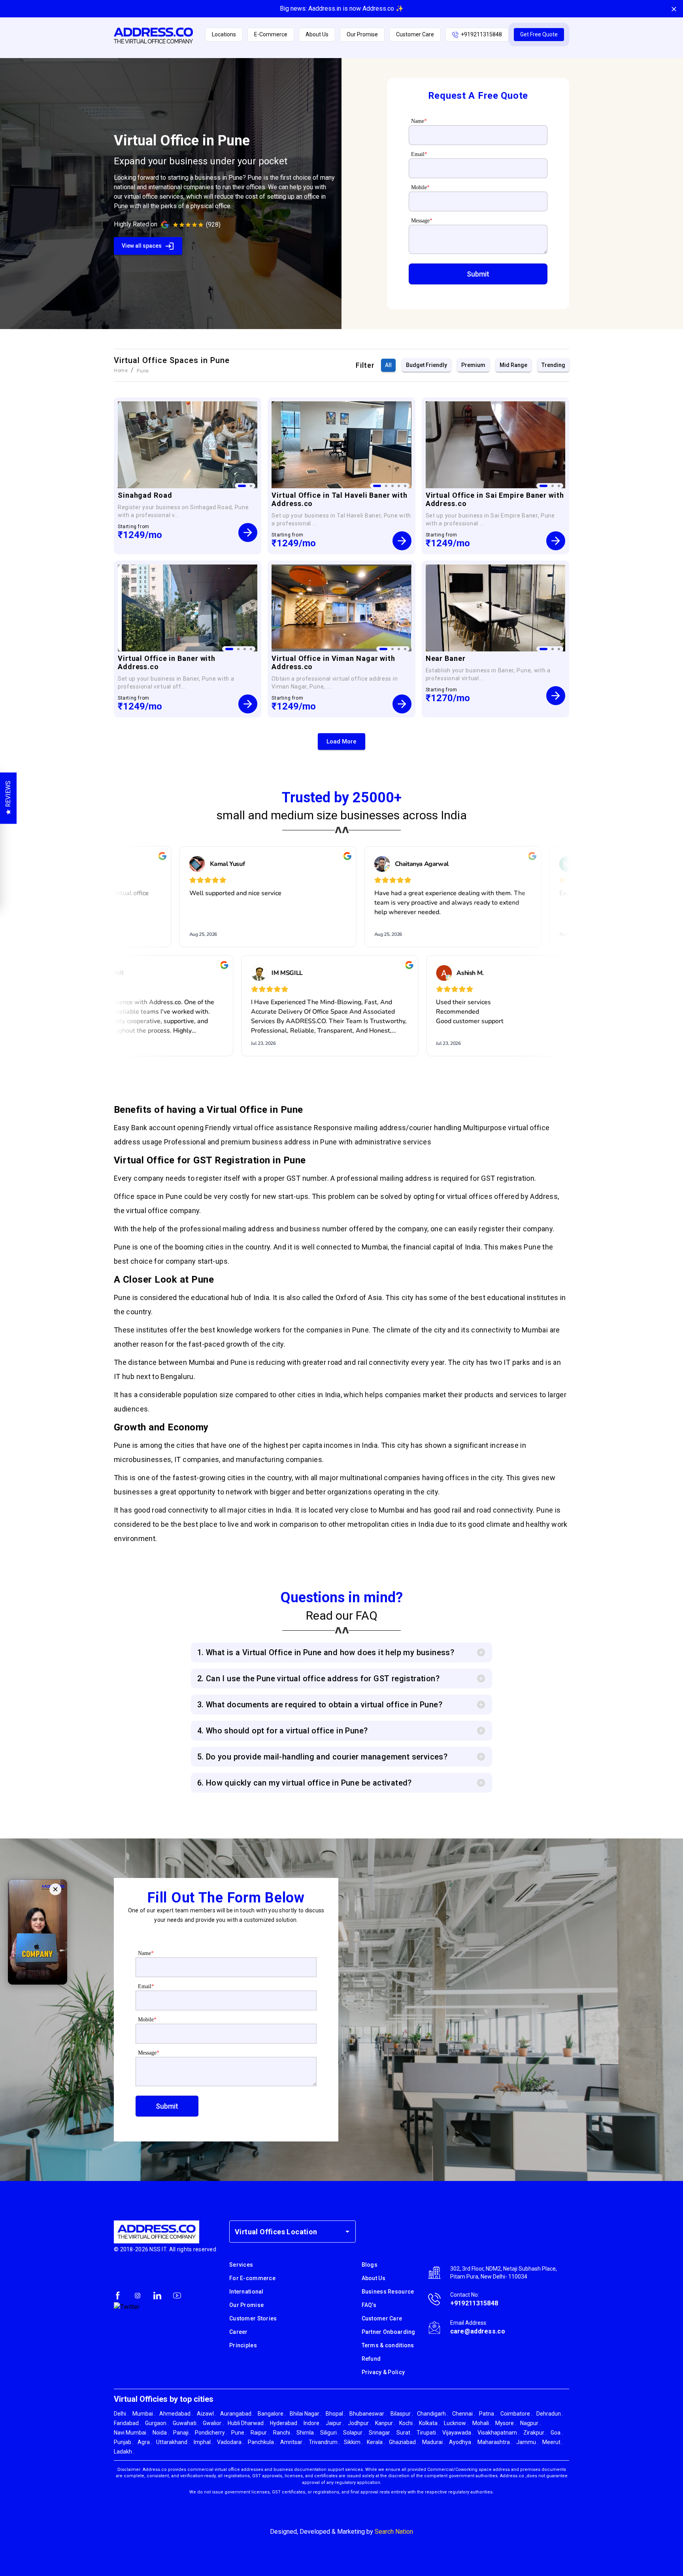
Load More (341, 741)
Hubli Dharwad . (247, 2423)
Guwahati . (186, 2423)
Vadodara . (230, 2442)
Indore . (313, 2423)
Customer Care (415, 34)
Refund (371, 2359)
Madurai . (434, 2442)
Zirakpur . (535, 2433)
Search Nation (394, 2532)
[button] (478, 274)
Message (422, 221)
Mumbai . (144, 2414)
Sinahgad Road (145, 495)
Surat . (405, 2433)
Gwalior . (213, 2423)
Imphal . (203, 2442)
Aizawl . (207, 2414)
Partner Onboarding (389, 2332)
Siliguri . (330, 2433)
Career (239, 2332)
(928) (213, 225)
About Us (317, 34)
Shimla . (306, 2433)
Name (419, 121)
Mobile (420, 187)
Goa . (557, 2433)
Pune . (239, 2433)
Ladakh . (124, 2452)
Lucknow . (456, 2423)
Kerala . (376, 2442)
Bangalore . (272, 2414)
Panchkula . (262, 2442)
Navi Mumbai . (131, 2433)
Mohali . (482, 2423)
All (388, 365)
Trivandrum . (324, 2442)
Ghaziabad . (404, 2442)
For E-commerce (252, 2278)
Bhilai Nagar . (306, 2414)
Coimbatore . (516, 2414)
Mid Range (513, 365)
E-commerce (271, 34)
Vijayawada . (458, 2433)
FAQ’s (369, 2305)
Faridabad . (127, 2423)
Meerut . (553, 2442)
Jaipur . (335, 2423)
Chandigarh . (433, 2414)
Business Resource (388, 2292)
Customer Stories (253, 2318)
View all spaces (142, 246)
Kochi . (407, 2423)
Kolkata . (429, 2423)
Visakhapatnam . (498, 2433)
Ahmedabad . (176, 2414)
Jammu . (527, 2442)
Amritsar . (292, 2442)
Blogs (370, 2265)
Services (241, 2265)
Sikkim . (353, 2442)
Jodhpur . (359, 2423)
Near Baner (446, 658)
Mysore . (506, 2423)
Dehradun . (550, 2414)
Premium (473, 365)
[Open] (347, 2232)
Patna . (488, 2414)
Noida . (161, 2433)
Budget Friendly (426, 365)
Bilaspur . (402, 2414)
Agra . (145, 2442)
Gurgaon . (157, 2423)
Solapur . (354, 2433)
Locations (224, 34)
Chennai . (464, 2414)
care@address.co (478, 2331)
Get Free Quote (539, 34)
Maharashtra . (495, 2442)
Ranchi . (283, 2433)
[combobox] (287, 2232)
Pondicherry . (211, 2433)
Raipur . (260, 2433)
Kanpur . (385, 2423)
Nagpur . (530, 2423)
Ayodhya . (461, 2442)
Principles (243, 2345)
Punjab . (124, 2442)
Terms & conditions (388, 2345)
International (246, 2292)
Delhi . (121, 2414)
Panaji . (182, 2433)
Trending (553, 365)
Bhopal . (336, 2414)
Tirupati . (427, 2433)
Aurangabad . (237, 2414)
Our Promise (362, 34)
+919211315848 (481, 34)
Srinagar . (381, 2433)
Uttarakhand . (173, 2442)
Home (121, 371)
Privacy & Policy (383, 2372)
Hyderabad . (285, 2423)
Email (419, 154)
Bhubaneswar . (368, 2414)
